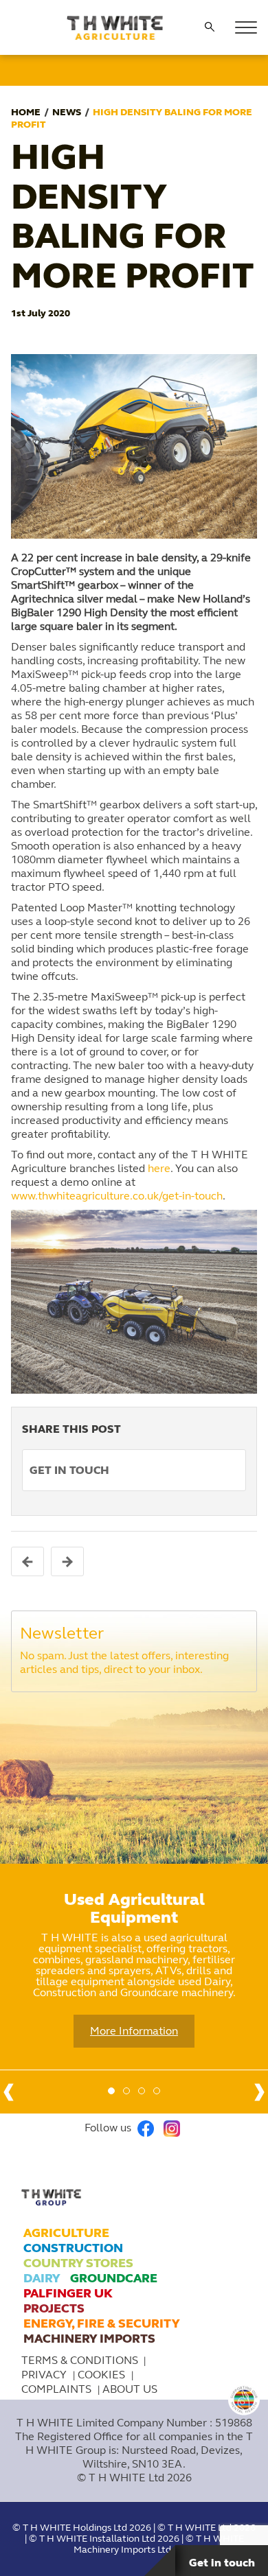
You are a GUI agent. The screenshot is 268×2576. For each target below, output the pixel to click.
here (159, 1168)
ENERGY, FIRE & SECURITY (101, 2323)
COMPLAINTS (58, 2389)
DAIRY (42, 2278)
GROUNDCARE (114, 2278)
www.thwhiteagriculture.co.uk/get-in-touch (117, 1196)
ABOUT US (130, 2389)
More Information (134, 2031)
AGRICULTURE (66, 2233)
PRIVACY (45, 2375)
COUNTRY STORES (78, 2263)
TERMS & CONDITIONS (80, 2360)
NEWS (67, 112)
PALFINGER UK (68, 2293)
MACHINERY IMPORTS (89, 2339)
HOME (26, 112)
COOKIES (103, 2375)
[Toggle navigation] (246, 27)
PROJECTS (54, 2308)
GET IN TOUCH (69, 1470)
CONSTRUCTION (73, 2248)
